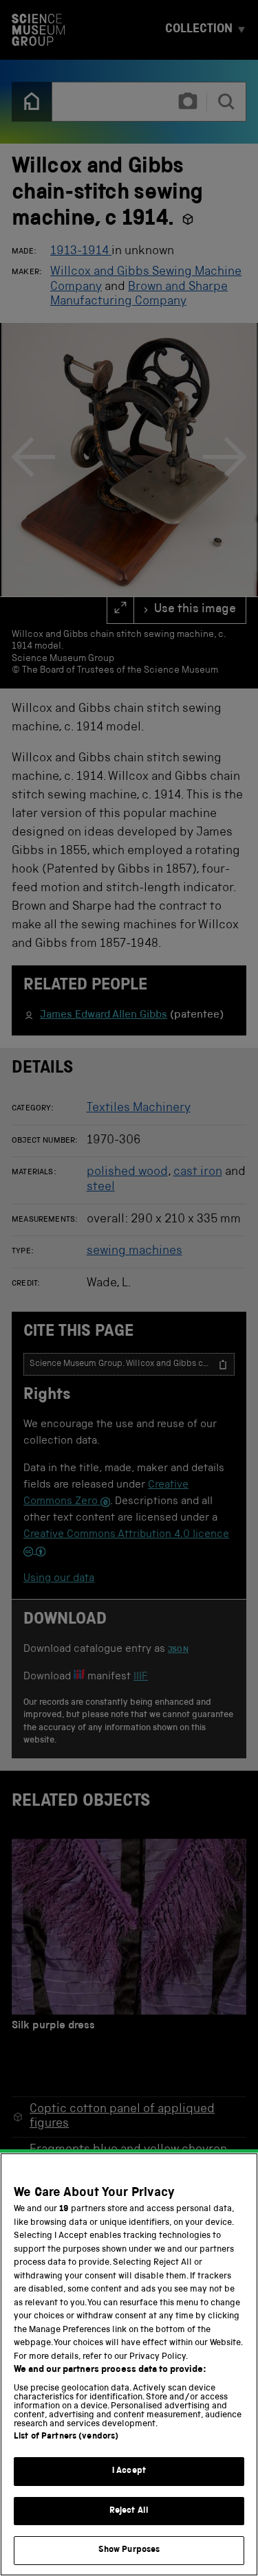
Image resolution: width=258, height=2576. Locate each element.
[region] (129, 2364)
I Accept (129, 2471)
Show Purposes (129, 2550)
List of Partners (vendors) (66, 2437)
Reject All (129, 2511)
